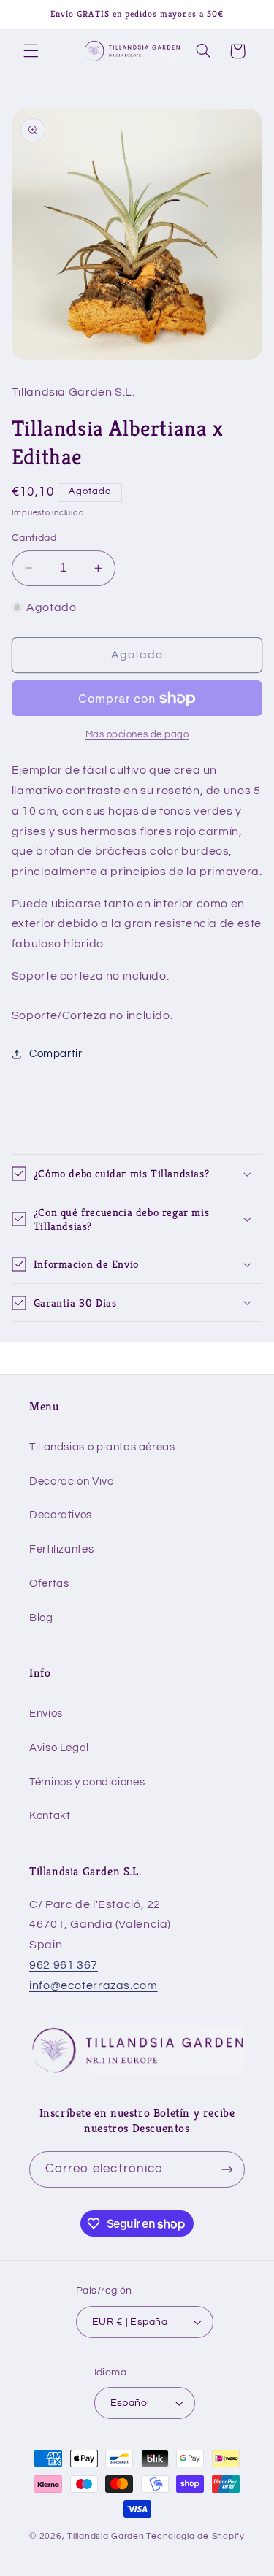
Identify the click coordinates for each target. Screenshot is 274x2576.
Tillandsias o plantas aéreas (102, 1447)
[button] (31, 51)
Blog (41, 1618)
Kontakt (50, 1816)
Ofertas (49, 1584)
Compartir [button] (56, 1054)
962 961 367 (64, 1965)
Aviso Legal (59, 1748)
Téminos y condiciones (87, 1782)
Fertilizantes (61, 1549)
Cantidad (34, 538)
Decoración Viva (72, 1481)
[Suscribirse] (227, 2169)
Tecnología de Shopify (195, 2536)
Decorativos (61, 1515)
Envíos (46, 1714)
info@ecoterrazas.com (94, 1985)
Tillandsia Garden (106, 2536)
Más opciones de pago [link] (137, 735)
